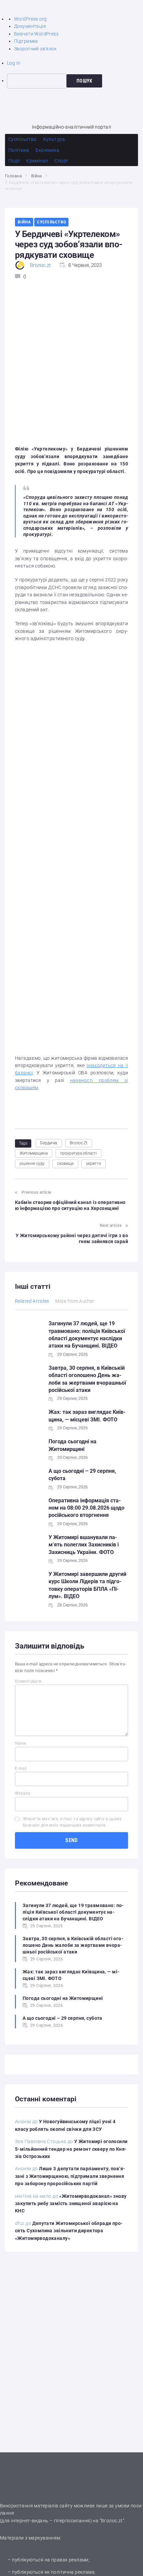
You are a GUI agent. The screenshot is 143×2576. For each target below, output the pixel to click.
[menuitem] (75, 81)
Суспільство (51, 222)
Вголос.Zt (79, 1143)
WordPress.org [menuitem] (30, 19)
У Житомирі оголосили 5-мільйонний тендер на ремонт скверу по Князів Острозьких (71, 2149)
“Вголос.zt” (112, 2521)
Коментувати (28, 1681)
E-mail (21, 1768)
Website (23, 1793)
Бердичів (49, 1143)
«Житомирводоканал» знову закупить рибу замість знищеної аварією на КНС (71, 2204)
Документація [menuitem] (30, 26)
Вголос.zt (40, 265)
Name (21, 1743)
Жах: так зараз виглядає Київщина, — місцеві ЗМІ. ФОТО (71, 1975)
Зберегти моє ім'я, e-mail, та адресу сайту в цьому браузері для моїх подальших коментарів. (72, 1822)
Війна (37, 176)
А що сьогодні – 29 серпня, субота (63, 2018)
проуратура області (78, 1153)
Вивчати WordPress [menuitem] (36, 34)
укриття (94, 1164)
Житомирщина (34, 1153)
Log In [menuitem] (14, 63)
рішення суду (32, 1164)
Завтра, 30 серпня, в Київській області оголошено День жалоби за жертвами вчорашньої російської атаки (73, 1945)
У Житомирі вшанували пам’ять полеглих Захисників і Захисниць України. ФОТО (84, 1545)
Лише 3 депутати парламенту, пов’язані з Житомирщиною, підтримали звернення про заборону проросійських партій (70, 2176)
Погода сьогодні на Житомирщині (63, 1998)
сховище (65, 1164)
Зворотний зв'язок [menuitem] (35, 49)
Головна (13, 176)
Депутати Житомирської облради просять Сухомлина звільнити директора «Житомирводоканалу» (69, 2231)
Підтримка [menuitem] (26, 41)
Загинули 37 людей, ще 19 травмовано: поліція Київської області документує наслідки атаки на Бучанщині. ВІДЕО (73, 1912)
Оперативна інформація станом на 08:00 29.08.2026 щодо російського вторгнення (86, 1508)
